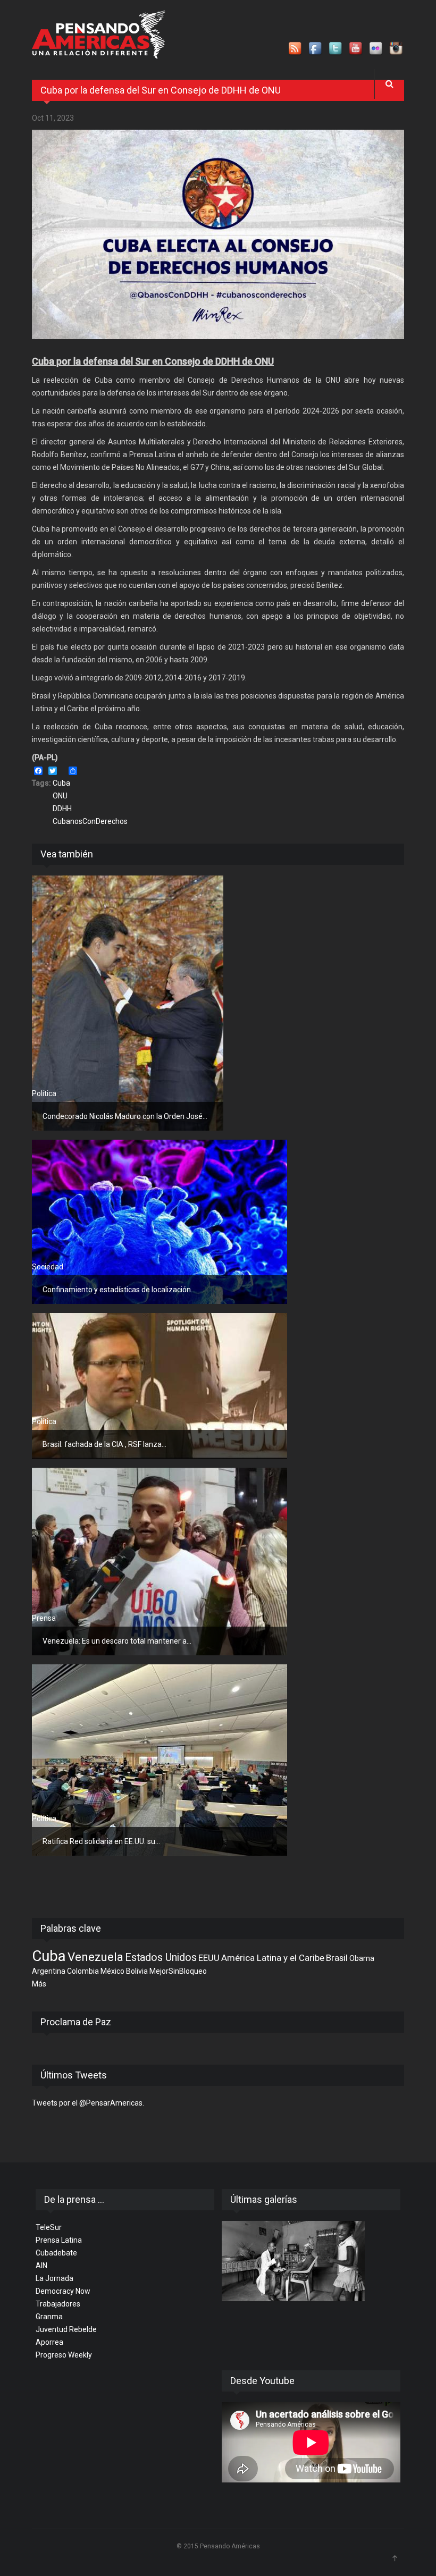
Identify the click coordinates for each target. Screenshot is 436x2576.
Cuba (61, 783)
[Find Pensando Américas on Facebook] (316, 49)
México (112, 1971)
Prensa (44, 1618)
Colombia (83, 1971)
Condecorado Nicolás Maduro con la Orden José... (125, 1116)
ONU (60, 796)
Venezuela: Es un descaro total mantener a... (117, 1641)
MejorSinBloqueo (178, 1971)
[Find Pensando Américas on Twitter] (336, 49)
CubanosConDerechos (90, 821)
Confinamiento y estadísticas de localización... (119, 1290)
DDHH (62, 809)
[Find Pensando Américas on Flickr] (376, 49)
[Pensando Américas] (99, 35)
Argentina (49, 1971)
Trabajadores (58, 2304)
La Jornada (54, 2278)
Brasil (337, 1958)
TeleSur (49, 2227)
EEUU (209, 1958)
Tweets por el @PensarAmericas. (88, 2103)
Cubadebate (56, 2253)
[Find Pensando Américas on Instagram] (397, 49)
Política (44, 1093)
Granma (49, 2317)
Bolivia (137, 1971)
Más (39, 1984)
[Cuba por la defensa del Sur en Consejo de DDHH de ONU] (218, 234)
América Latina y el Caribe (273, 1958)
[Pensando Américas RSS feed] (296, 49)
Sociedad (48, 1267)
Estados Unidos (161, 1958)
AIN (41, 2266)
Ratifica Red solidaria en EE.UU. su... (101, 1841)
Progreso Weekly (64, 2355)
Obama (362, 1958)
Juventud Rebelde (66, 2329)
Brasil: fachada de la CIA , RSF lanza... (104, 1444)
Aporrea (49, 2342)
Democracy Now (63, 2291)
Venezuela (95, 1957)
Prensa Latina (59, 2240)
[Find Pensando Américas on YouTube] (356, 49)
